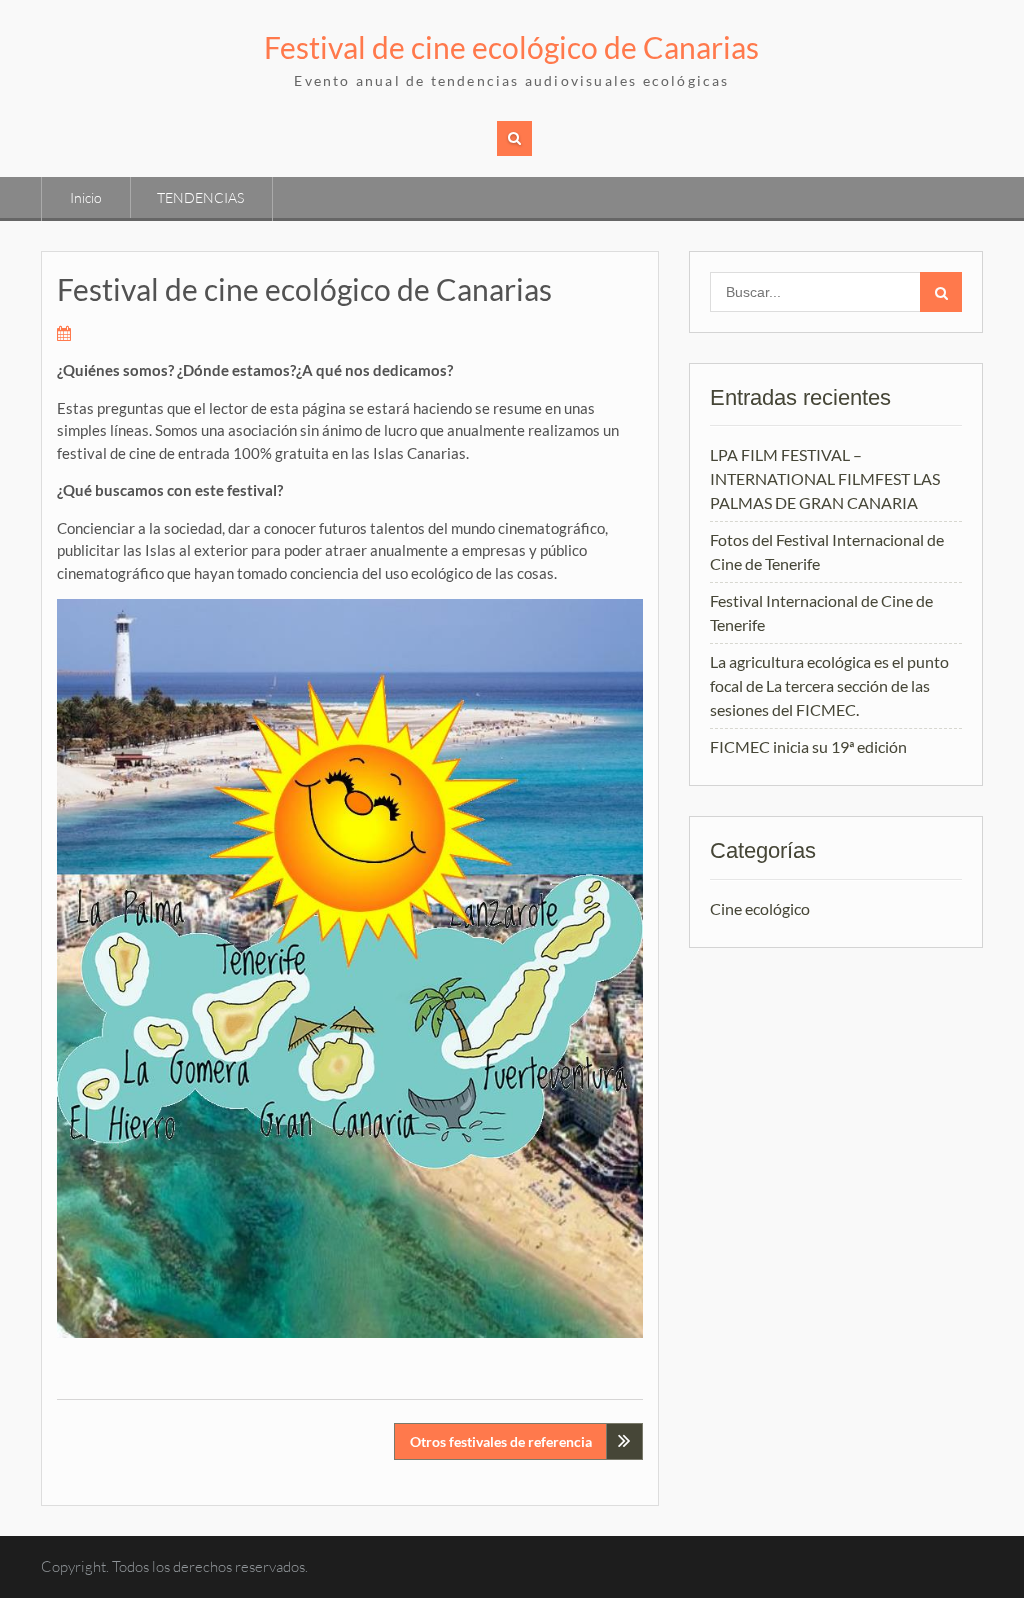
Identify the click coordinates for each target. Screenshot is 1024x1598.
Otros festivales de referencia (501, 1441)
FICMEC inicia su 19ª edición (808, 746)
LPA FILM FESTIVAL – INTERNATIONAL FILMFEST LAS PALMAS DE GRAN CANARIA (825, 478)
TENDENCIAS (200, 197)
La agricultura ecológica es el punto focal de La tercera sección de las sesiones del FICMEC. (829, 685)
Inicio (86, 197)
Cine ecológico (760, 908)
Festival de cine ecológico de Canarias (511, 47)
